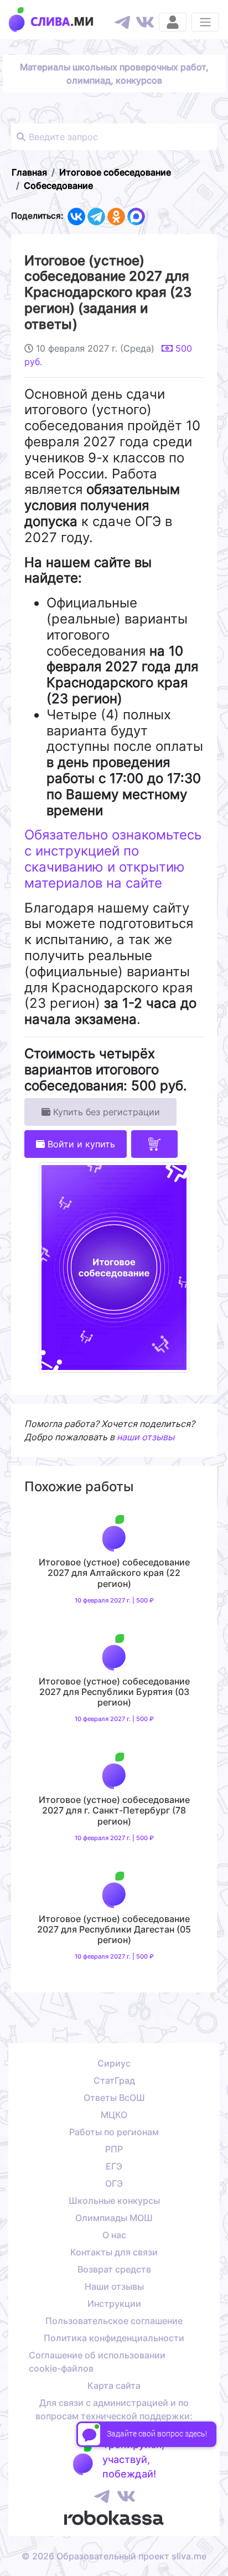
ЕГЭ (114, 2166)
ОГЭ (114, 2183)
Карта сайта (114, 2386)
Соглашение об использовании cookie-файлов (97, 2362)
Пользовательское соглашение (114, 2321)
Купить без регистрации (105, 1112)
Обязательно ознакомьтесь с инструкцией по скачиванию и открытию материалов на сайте (113, 859)
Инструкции (114, 2304)
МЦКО (114, 2115)
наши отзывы (146, 1437)
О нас (114, 2235)
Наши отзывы (114, 2286)
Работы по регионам (114, 2132)
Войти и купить (80, 1144)
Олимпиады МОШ (114, 2218)
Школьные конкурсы (114, 2201)
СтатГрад (114, 2080)
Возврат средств (114, 2269)
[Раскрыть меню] (205, 22)
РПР (114, 2149)
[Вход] (173, 22)
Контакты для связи (114, 2252)
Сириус (114, 2063)
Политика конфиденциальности (114, 2338)
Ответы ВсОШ (114, 2098)
